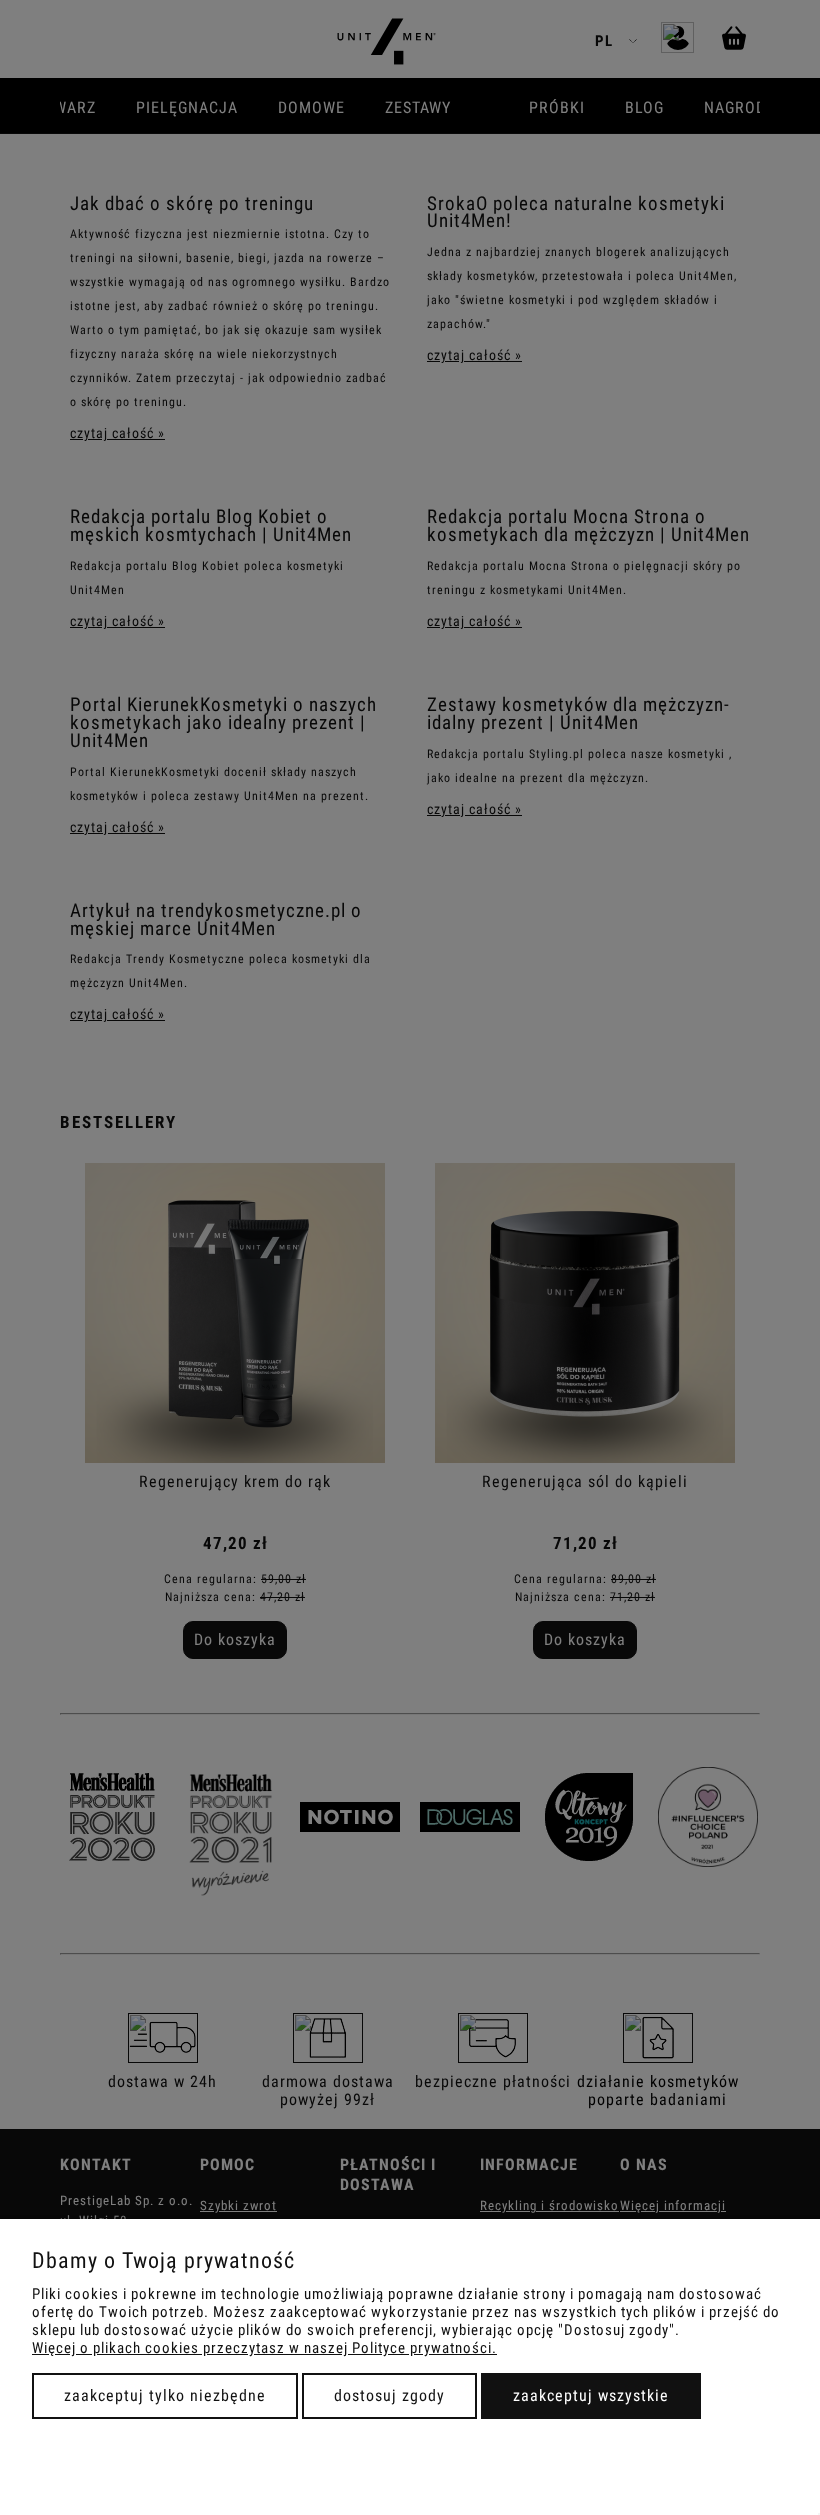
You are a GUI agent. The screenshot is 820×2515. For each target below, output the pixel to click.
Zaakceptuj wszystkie (591, 2395)
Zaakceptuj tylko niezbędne (165, 2395)
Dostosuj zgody (389, 2395)
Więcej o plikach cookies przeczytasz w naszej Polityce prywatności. (264, 2348)
